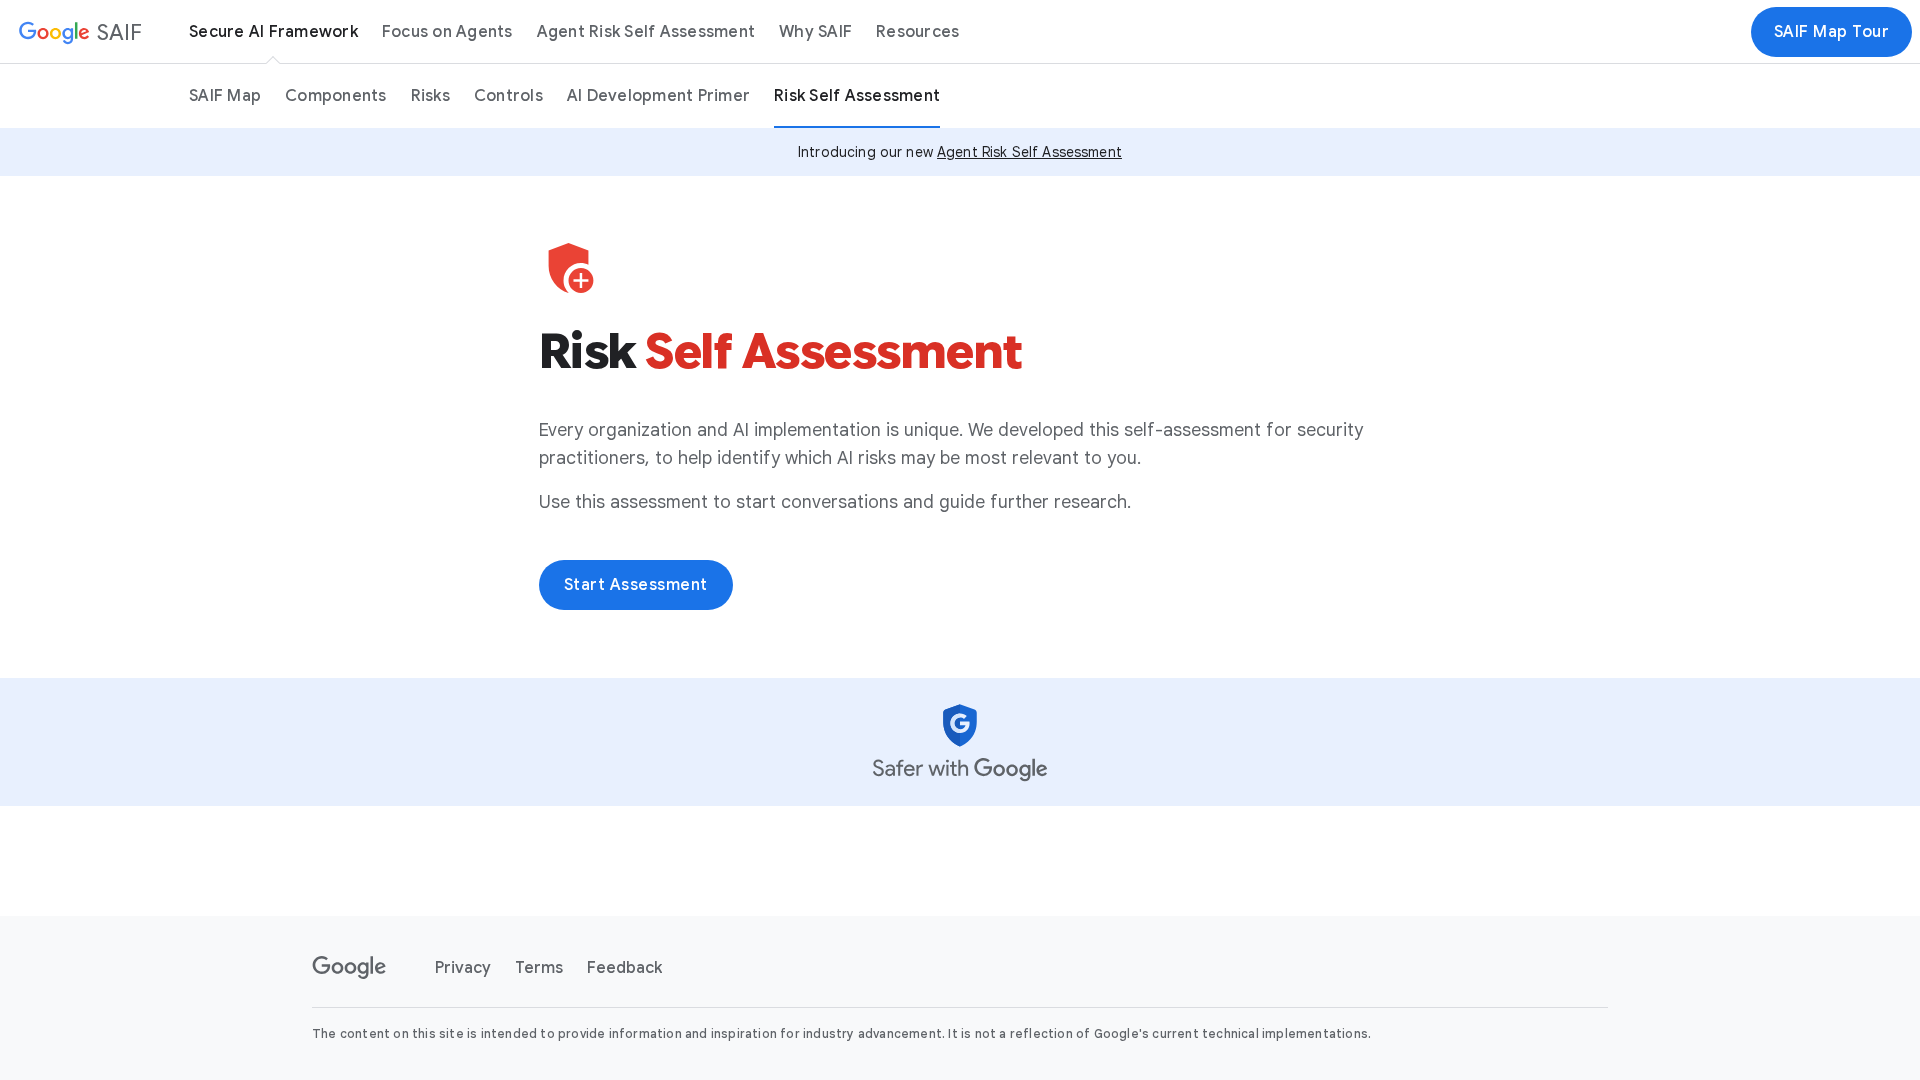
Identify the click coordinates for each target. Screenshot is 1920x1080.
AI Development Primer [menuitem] (658, 96)
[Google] (349, 968)
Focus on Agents (447, 32)
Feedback (624, 968)
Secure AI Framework (273, 32)
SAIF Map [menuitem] (225, 96)
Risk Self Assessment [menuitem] (857, 96)
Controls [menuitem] (508, 96)
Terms (539, 968)
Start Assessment (636, 585)
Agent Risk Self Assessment (646, 32)
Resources (917, 32)
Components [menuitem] (336, 96)
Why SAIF (815, 32)
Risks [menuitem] (430, 96)
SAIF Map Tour (1832, 32)
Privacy (463, 968)
